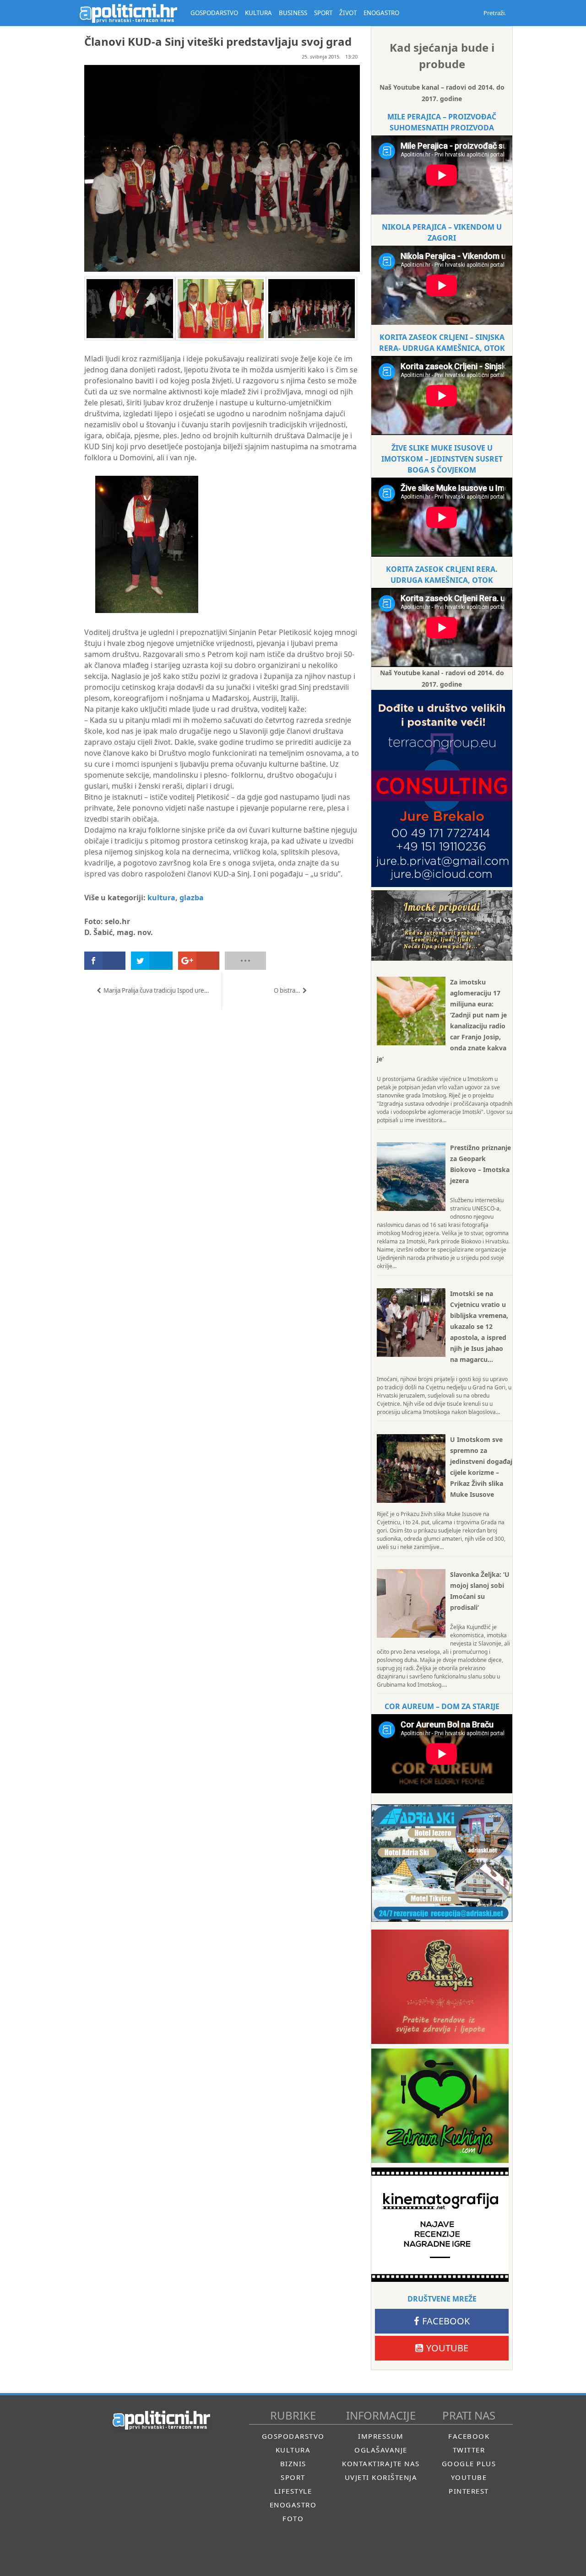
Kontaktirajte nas (381, 2463)
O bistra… (287, 990)
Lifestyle (293, 2491)
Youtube (447, 2348)
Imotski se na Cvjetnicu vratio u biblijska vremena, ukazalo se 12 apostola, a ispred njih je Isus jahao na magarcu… (479, 1326)
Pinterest (469, 2491)
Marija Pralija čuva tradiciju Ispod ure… (156, 990)
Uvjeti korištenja (381, 2477)
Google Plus (469, 2463)
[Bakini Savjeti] (440, 1987)
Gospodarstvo (293, 2436)
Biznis (293, 2463)
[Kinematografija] (440, 2225)
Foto (293, 2518)
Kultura (293, 2450)
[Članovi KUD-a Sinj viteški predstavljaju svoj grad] (141, 621)
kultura (161, 898)
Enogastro (293, 2505)
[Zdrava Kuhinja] (440, 2106)
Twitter (469, 2450)
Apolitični (128, 13)
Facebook (446, 2321)
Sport (293, 2477)
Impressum (381, 2436)
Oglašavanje (381, 2450)
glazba (192, 898)
